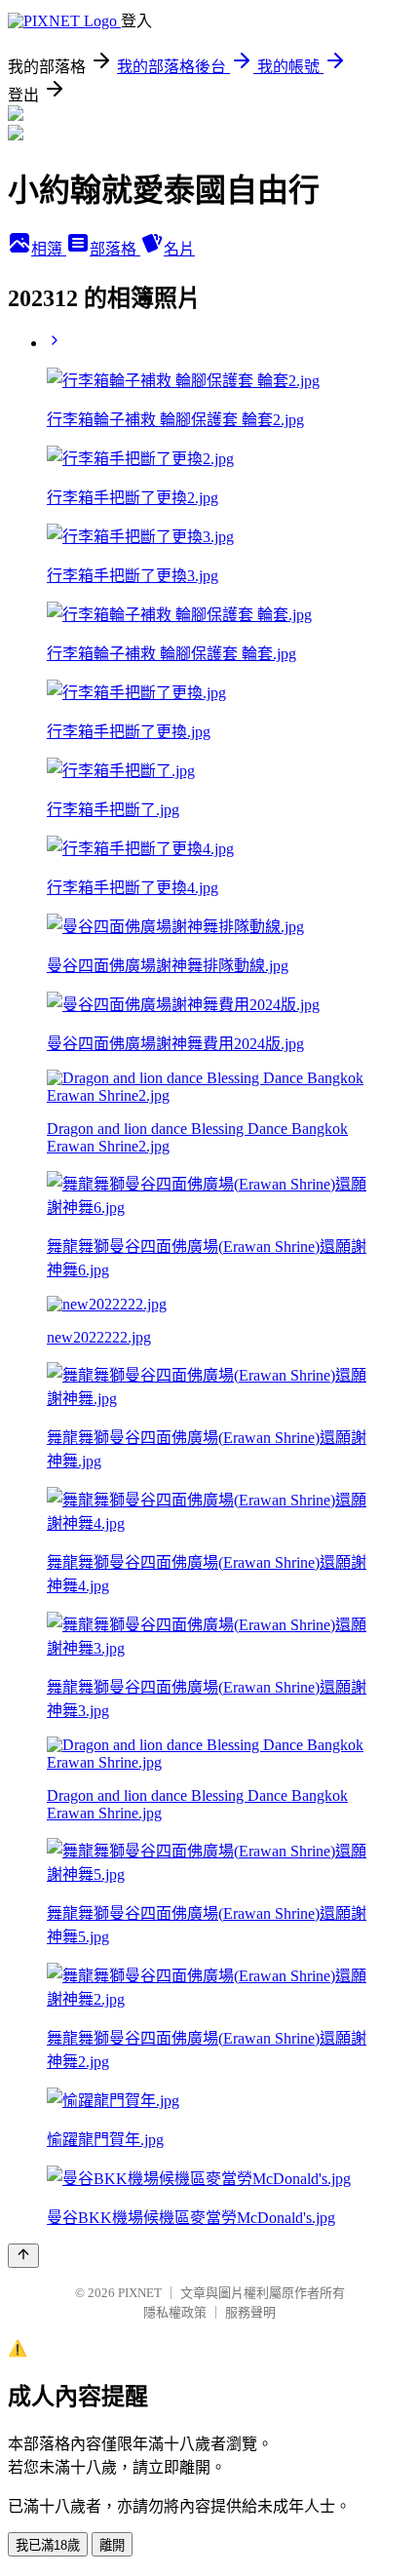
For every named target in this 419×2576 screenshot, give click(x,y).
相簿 (49, 249)
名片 (179, 249)
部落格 (115, 249)
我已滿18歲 (48, 2545)
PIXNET (140, 2293)
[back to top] (23, 2256)
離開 (112, 2545)
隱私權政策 (175, 2312)
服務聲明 (250, 2312)
